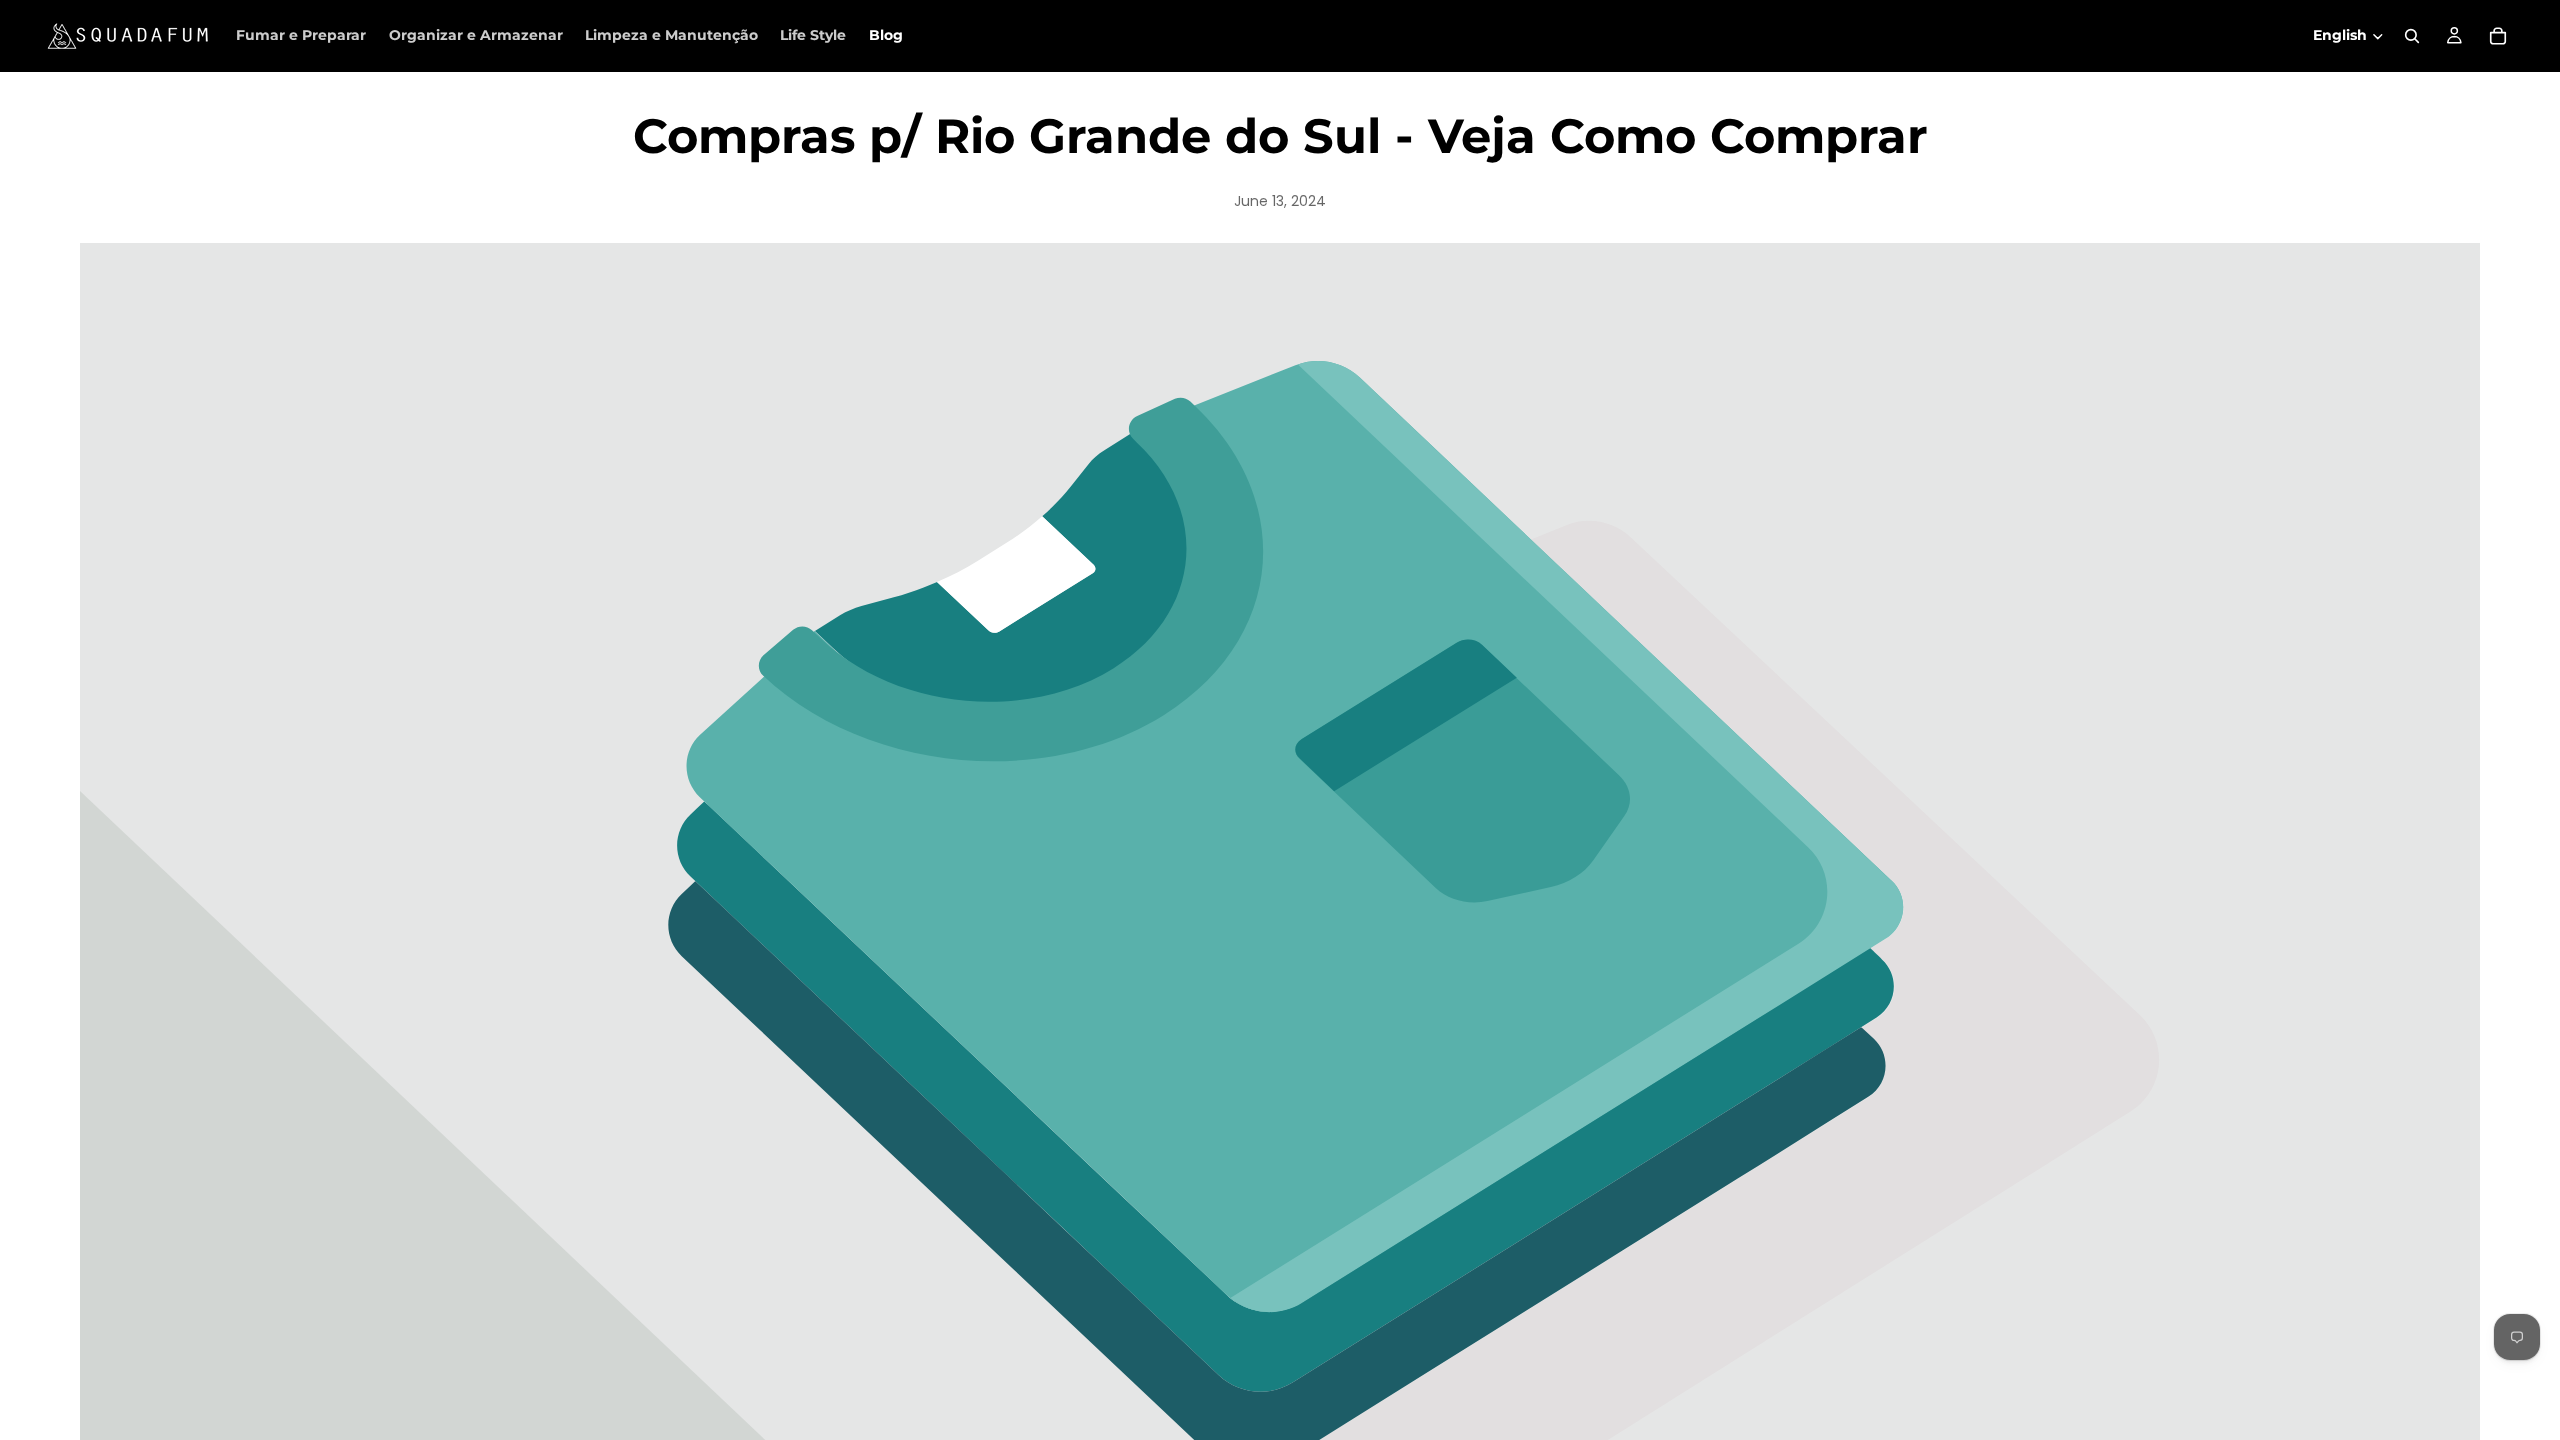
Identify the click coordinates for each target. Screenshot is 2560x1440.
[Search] (2412, 36)
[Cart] (2498, 36)
